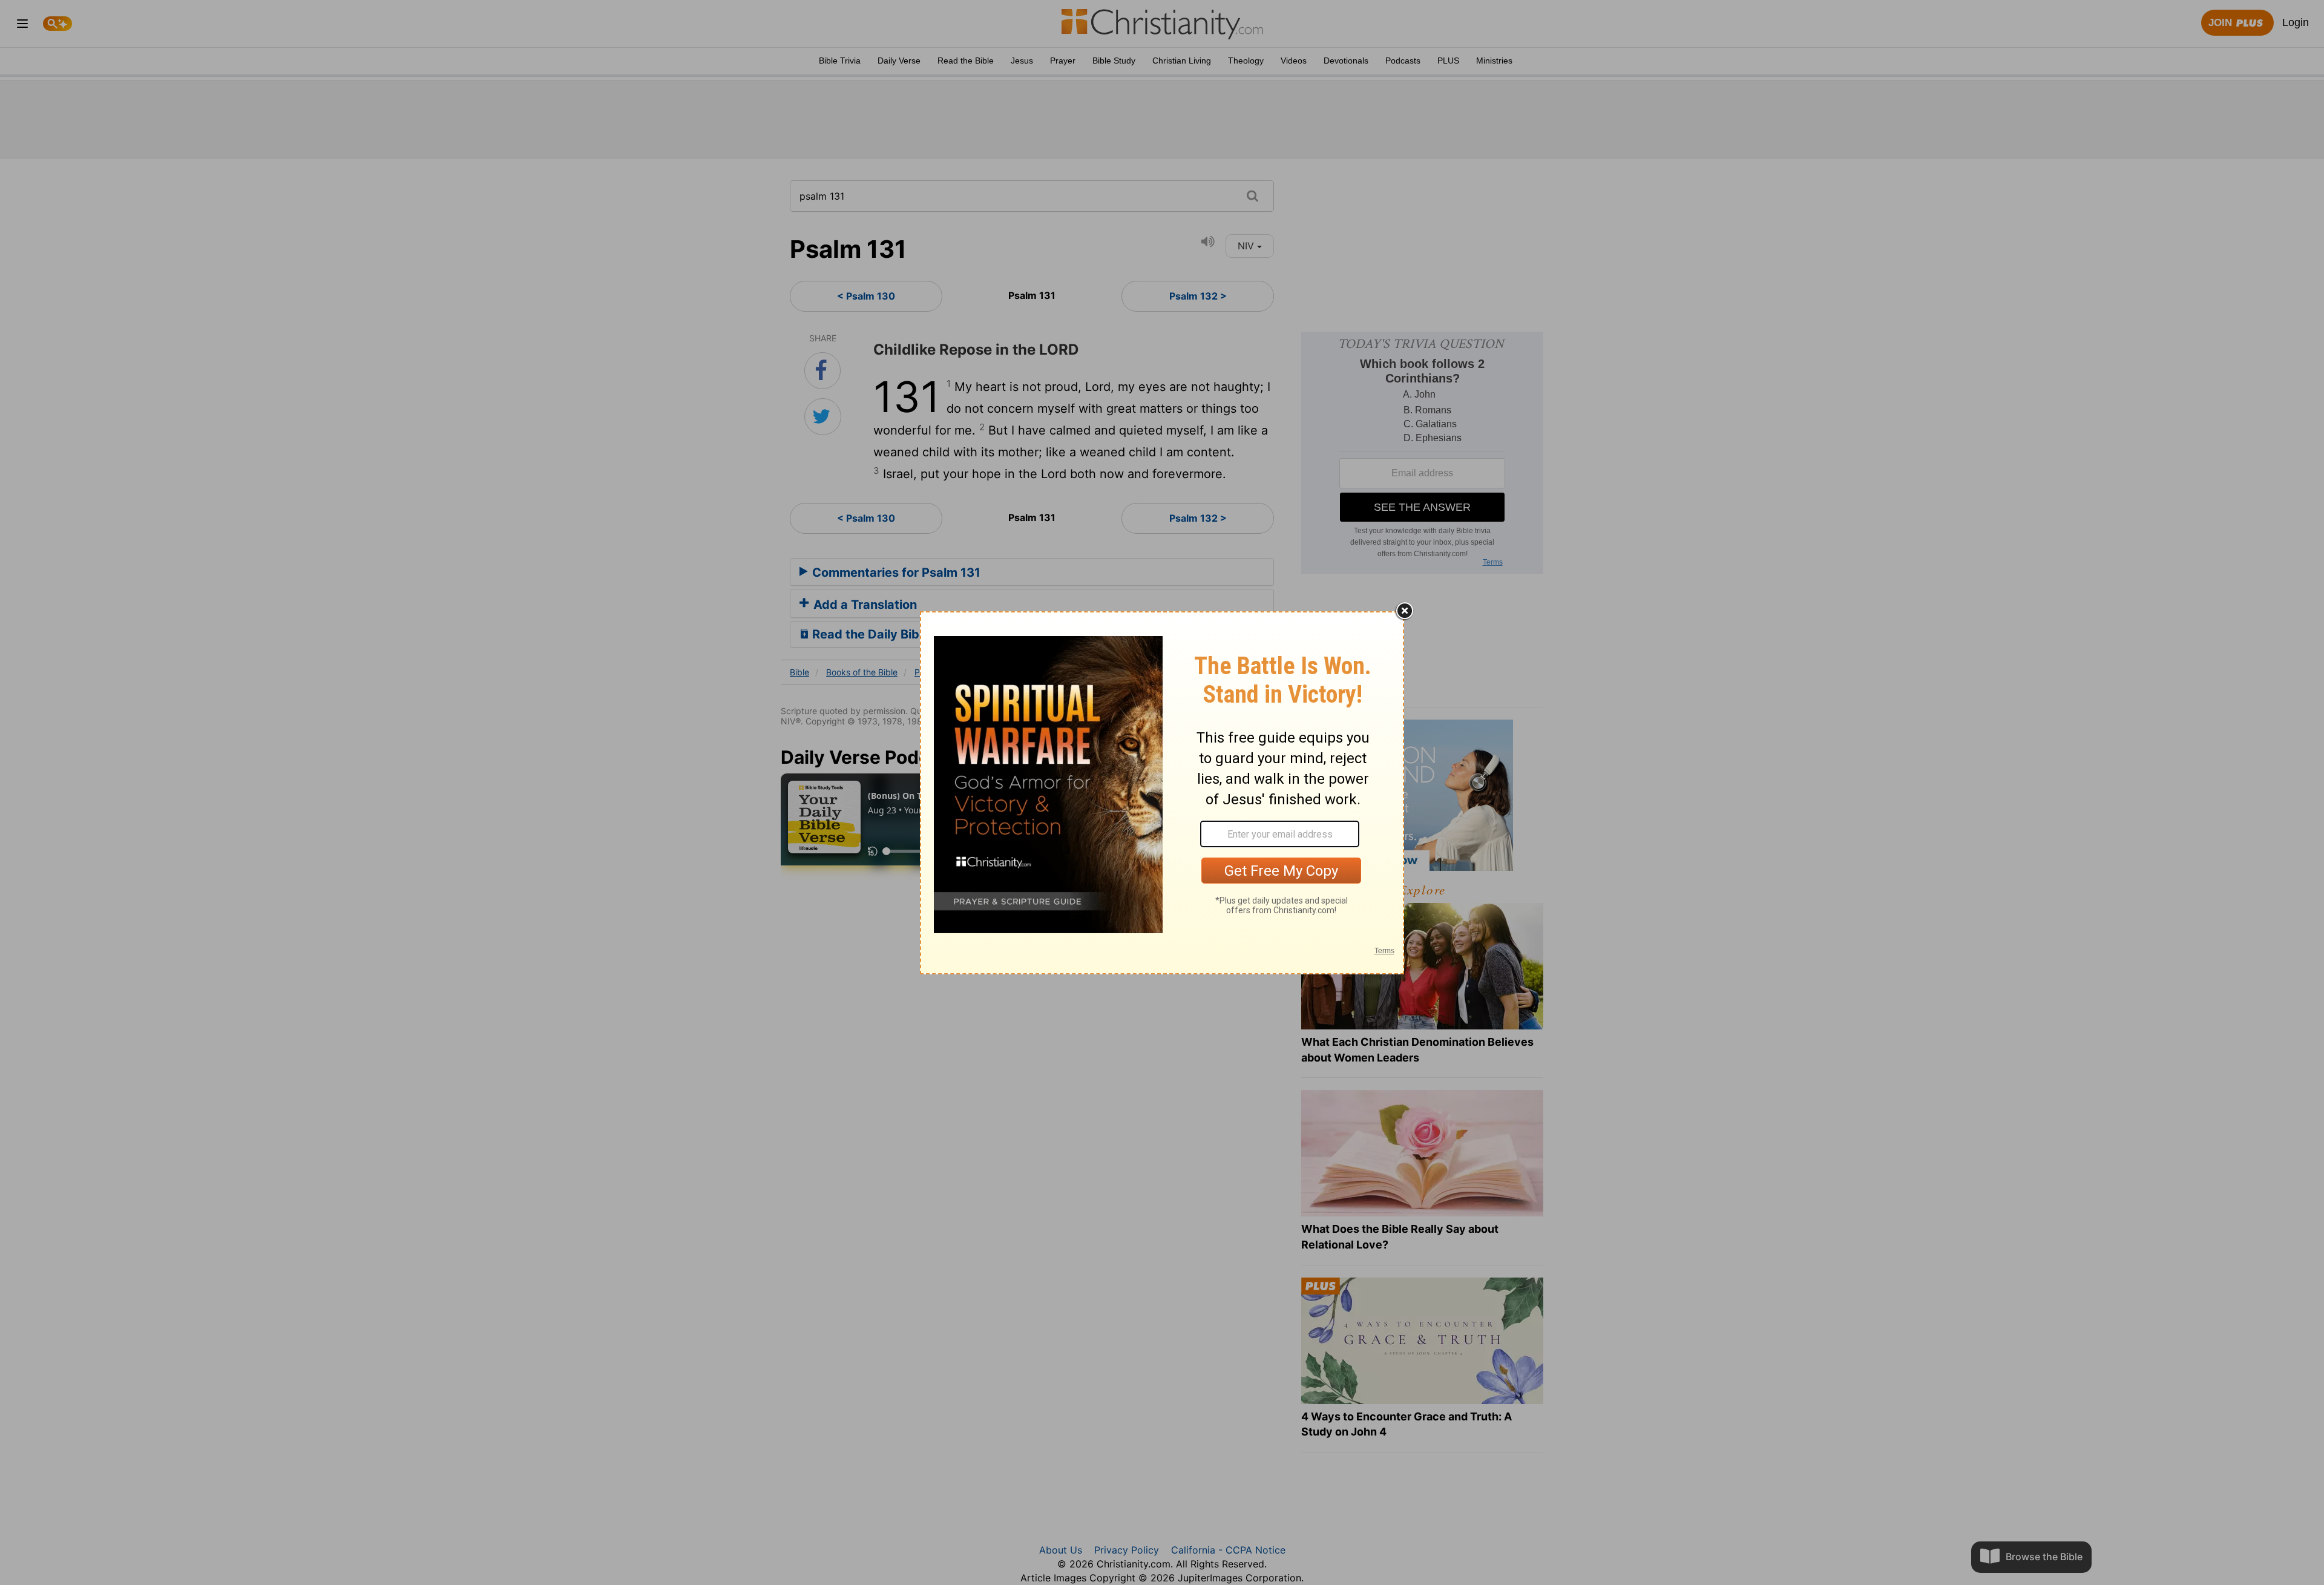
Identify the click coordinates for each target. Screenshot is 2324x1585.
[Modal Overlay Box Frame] (1162, 793)
